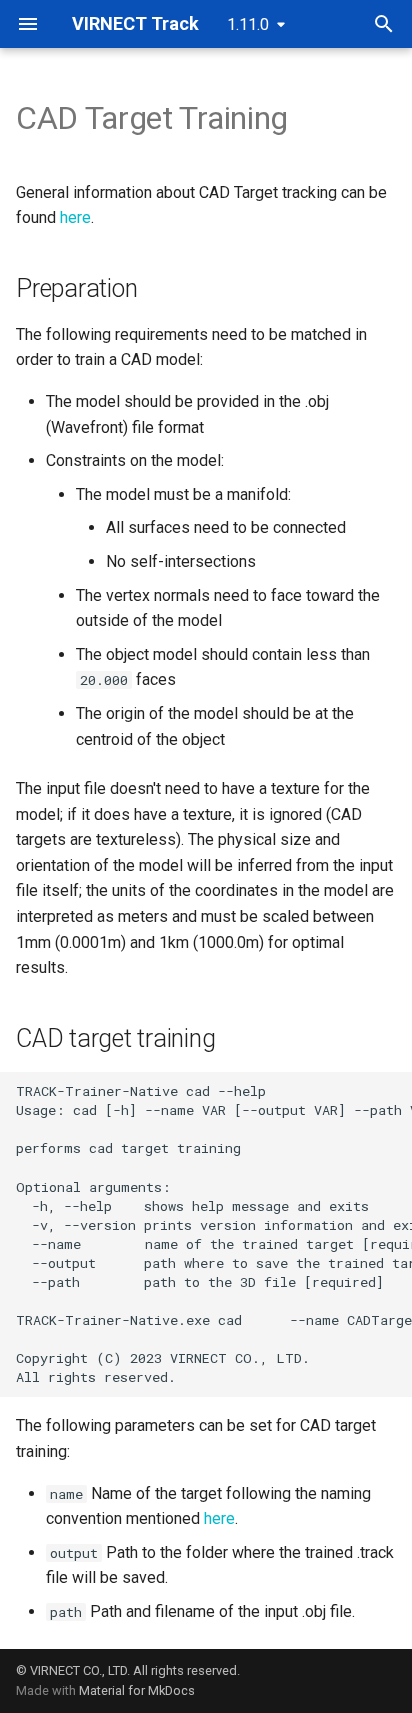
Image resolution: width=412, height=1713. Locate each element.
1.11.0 (248, 24)
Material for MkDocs (137, 1690)
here (75, 217)
